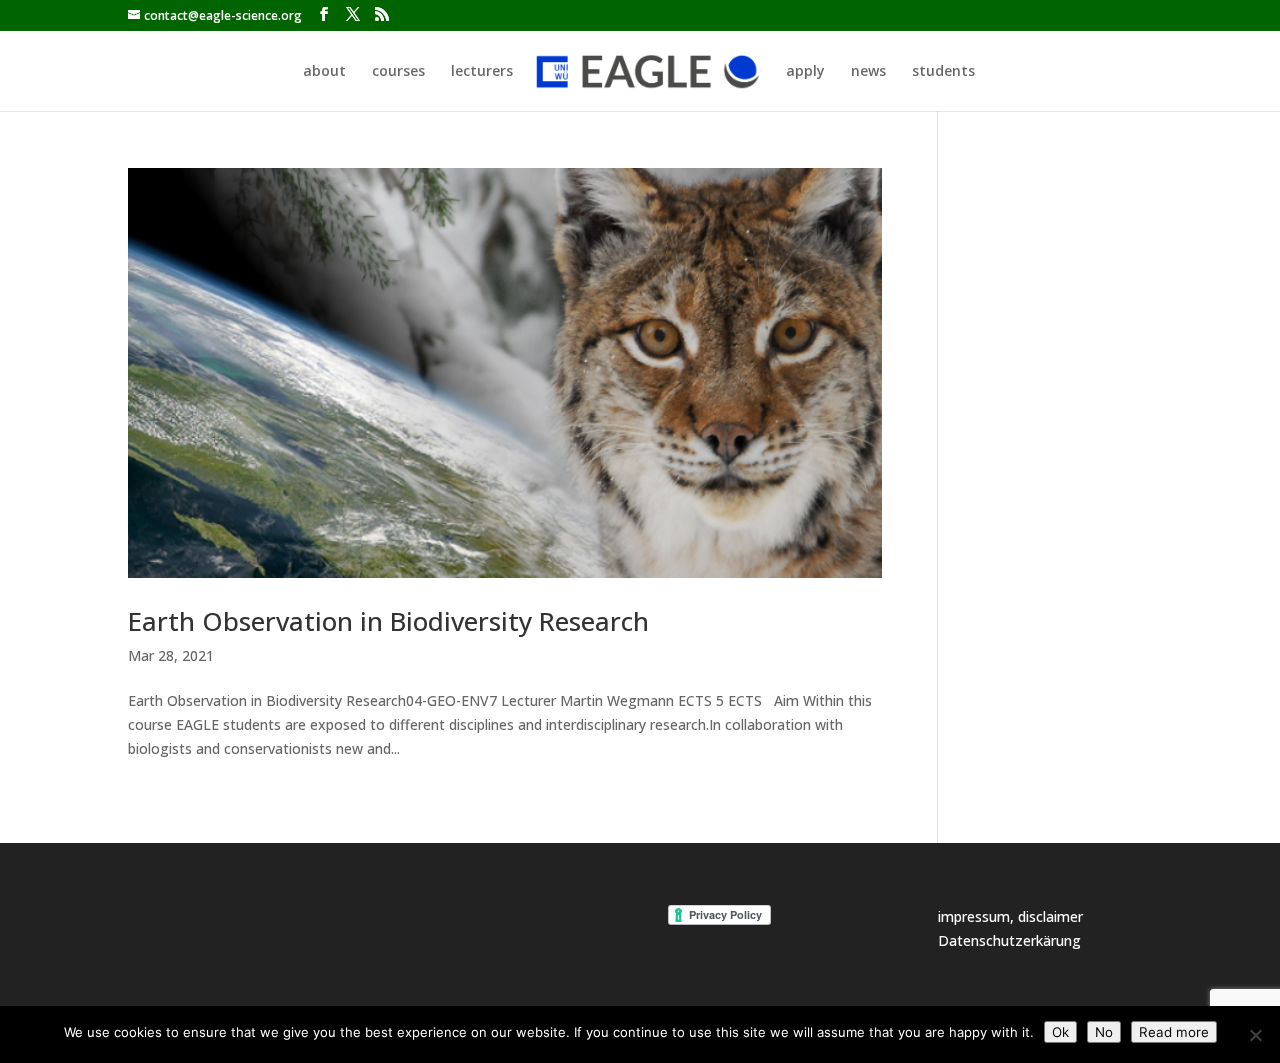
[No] (1255, 1035)
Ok (1060, 1032)
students (943, 72)
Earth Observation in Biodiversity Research (388, 621)
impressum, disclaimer (1010, 916)
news (868, 72)
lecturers (482, 72)
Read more (1174, 1032)
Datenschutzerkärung (1009, 940)
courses (398, 72)
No (1104, 1032)
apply (805, 72)
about (324, 72)
